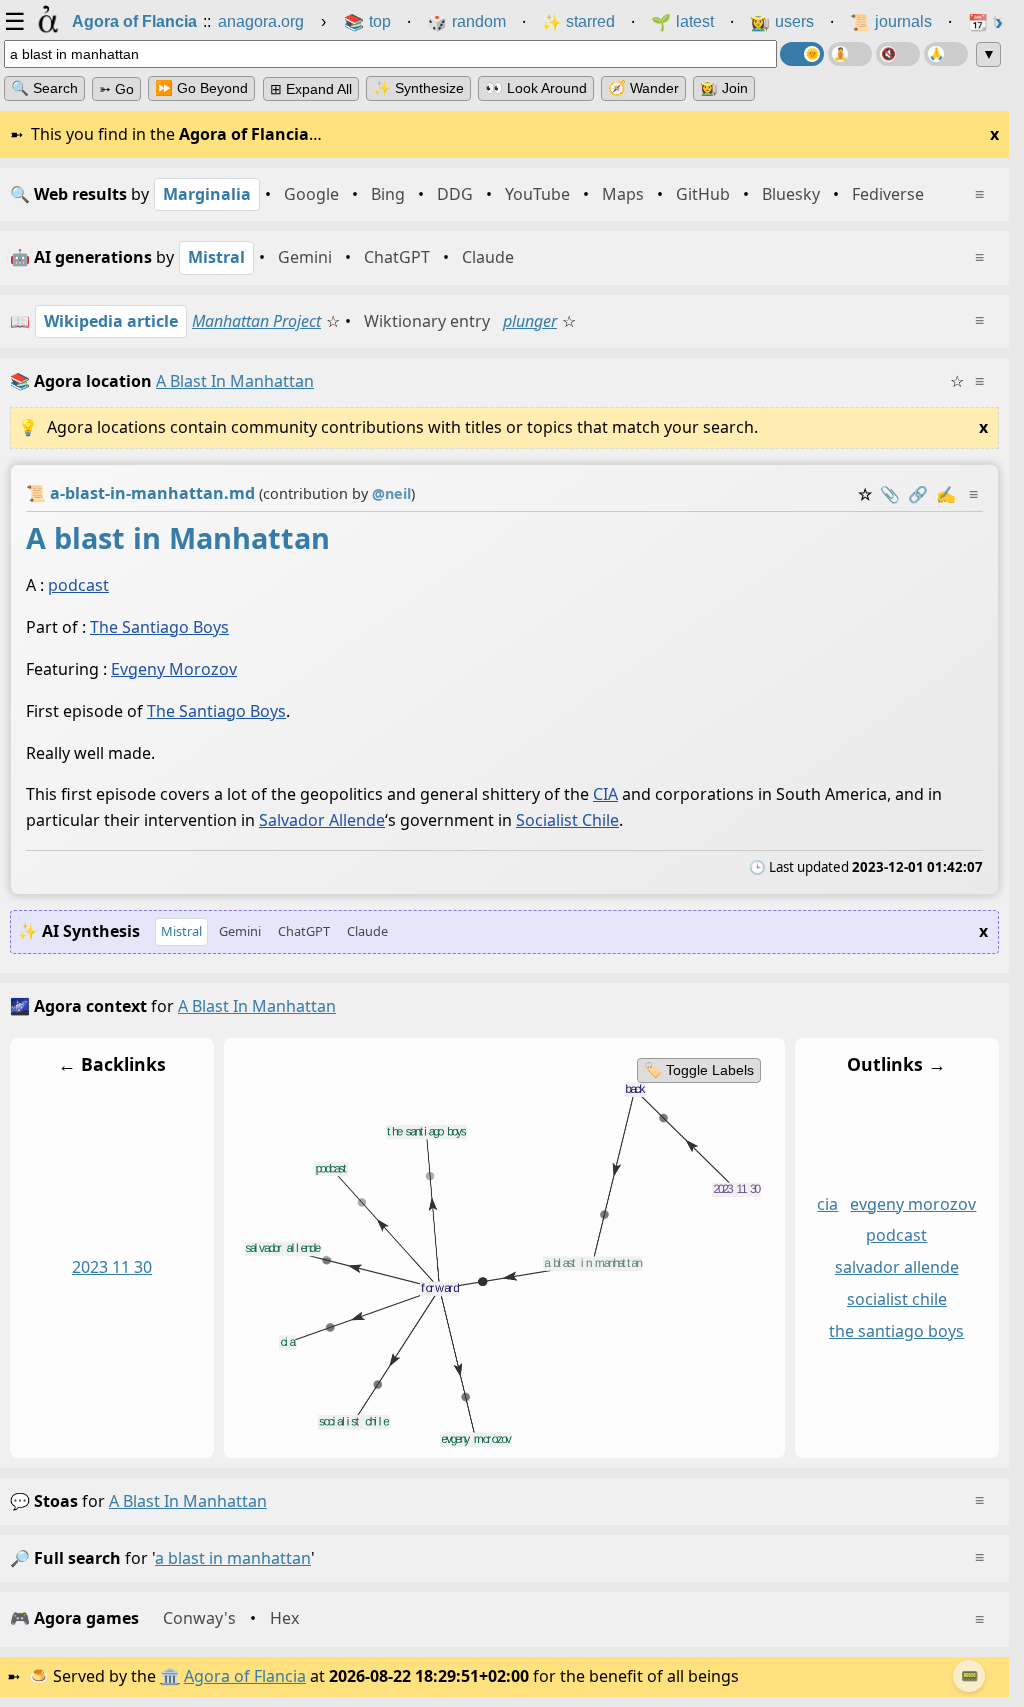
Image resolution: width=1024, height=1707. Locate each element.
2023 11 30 (112, 1267)
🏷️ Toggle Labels (699, 1070)
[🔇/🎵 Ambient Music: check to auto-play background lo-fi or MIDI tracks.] (898, 54)
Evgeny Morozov (174, 669)
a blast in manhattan (188, 1501)
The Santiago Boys (159, 627)
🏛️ (170, 1676)
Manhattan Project (256, 321)
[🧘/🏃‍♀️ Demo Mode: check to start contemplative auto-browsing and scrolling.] (850, 54)
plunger (530, 321)
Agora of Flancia (245, 1676)
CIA (605, 794)
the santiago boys (896, 1331)
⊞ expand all (311, 89)
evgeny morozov (913, 1203)
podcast (78, 585)
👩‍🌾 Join (724, 88)
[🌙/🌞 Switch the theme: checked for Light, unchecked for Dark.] (802, 54)
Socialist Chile (567, 820)
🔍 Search (44, 88)
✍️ (946, 494)
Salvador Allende (322, 820)
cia (827, 1203)
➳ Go (116, 89)
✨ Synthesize (418, 88)
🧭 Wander (643, 88)
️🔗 (918, 494)
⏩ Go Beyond (201, 88)
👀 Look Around (536, 88)
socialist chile (897, 1299)
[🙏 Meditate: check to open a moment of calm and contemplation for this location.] (946, 54)
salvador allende (897, 1267)
